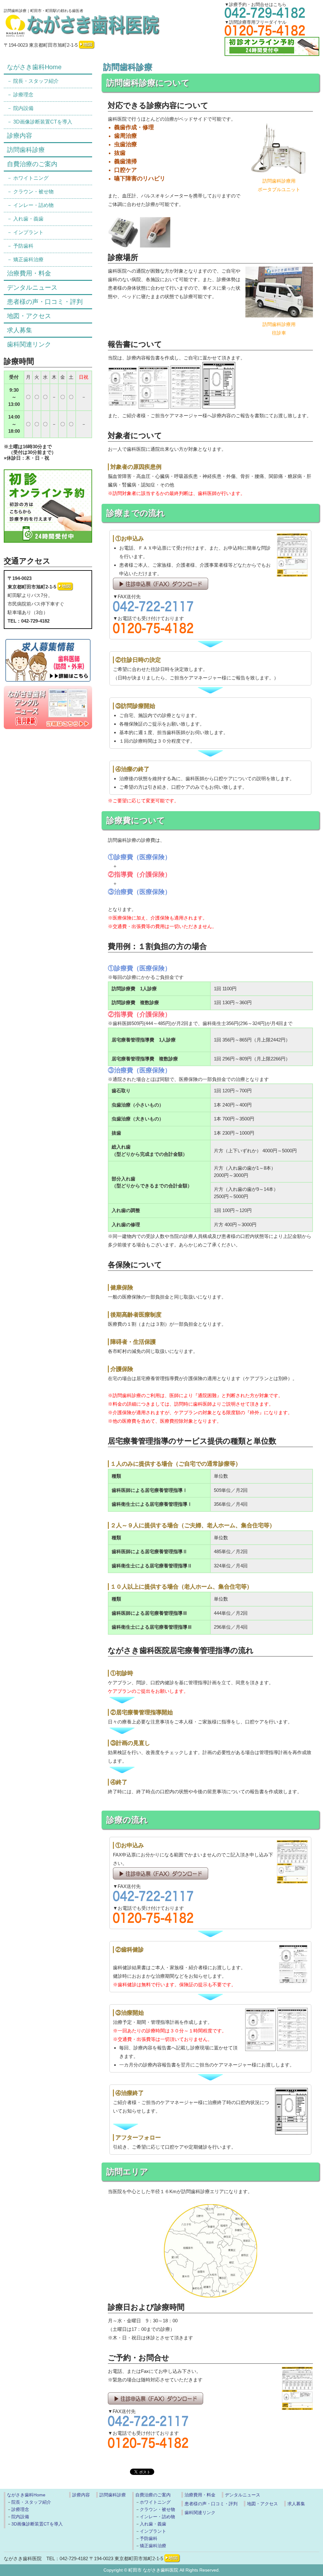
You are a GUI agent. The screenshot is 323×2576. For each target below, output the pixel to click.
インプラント (28, 232)
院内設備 (23, 108)
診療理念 (23, 95)
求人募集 (20, 330)
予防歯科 (23, 246)
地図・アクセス (29, 316)
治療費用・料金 (29, 273)
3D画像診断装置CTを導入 (43, 122)
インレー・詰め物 (33, 205)
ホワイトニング (31, 178)
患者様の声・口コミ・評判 (45, 302)
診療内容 (20, 136)
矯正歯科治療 (28, 259)
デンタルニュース (32, 287)
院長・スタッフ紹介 (36, 81)
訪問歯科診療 (26, 150)
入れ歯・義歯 (28, 219)
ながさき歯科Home (34, 67)
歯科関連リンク (29, 344)
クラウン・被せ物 (33, 192)
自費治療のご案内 (32, 164)
